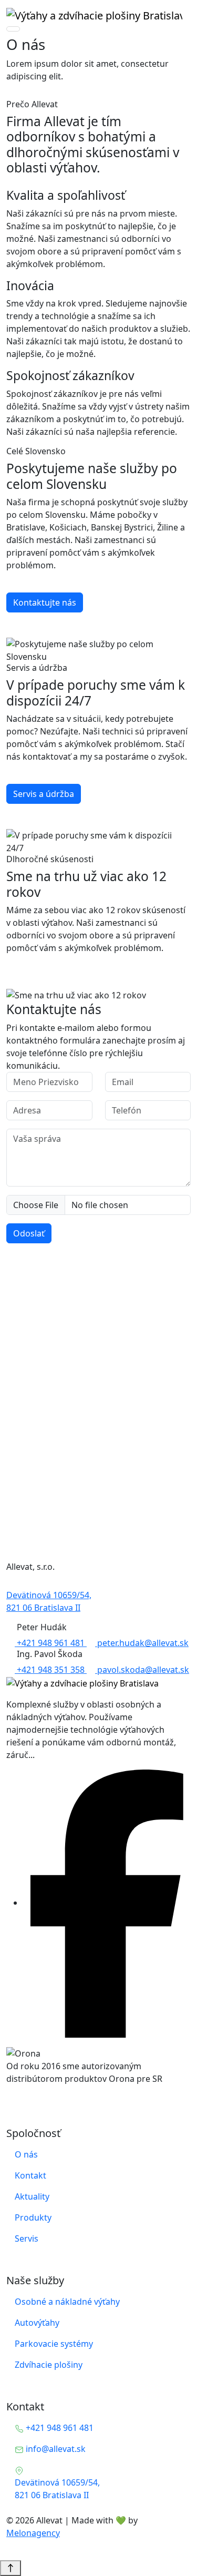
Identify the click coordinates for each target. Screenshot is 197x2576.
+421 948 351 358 (51, 1670)
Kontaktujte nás (45, 602)
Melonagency (33, 2533)
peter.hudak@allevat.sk (142, 1643)
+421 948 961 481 (51, 1643)
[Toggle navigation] (13, 29)
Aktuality (32, 2196)
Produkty (33, 2217)
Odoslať (29, 1233)
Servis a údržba (44, 794)
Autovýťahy (37, 2323)
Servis (27, 2238)
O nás (26, 2154)
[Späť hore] (11, 2568)
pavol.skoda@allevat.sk (142, 1670)
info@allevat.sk (55, 2449)
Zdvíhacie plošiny (49, 2365)
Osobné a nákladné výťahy (67, 2302)
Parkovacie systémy (54, 2344)
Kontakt (30, 2175)
